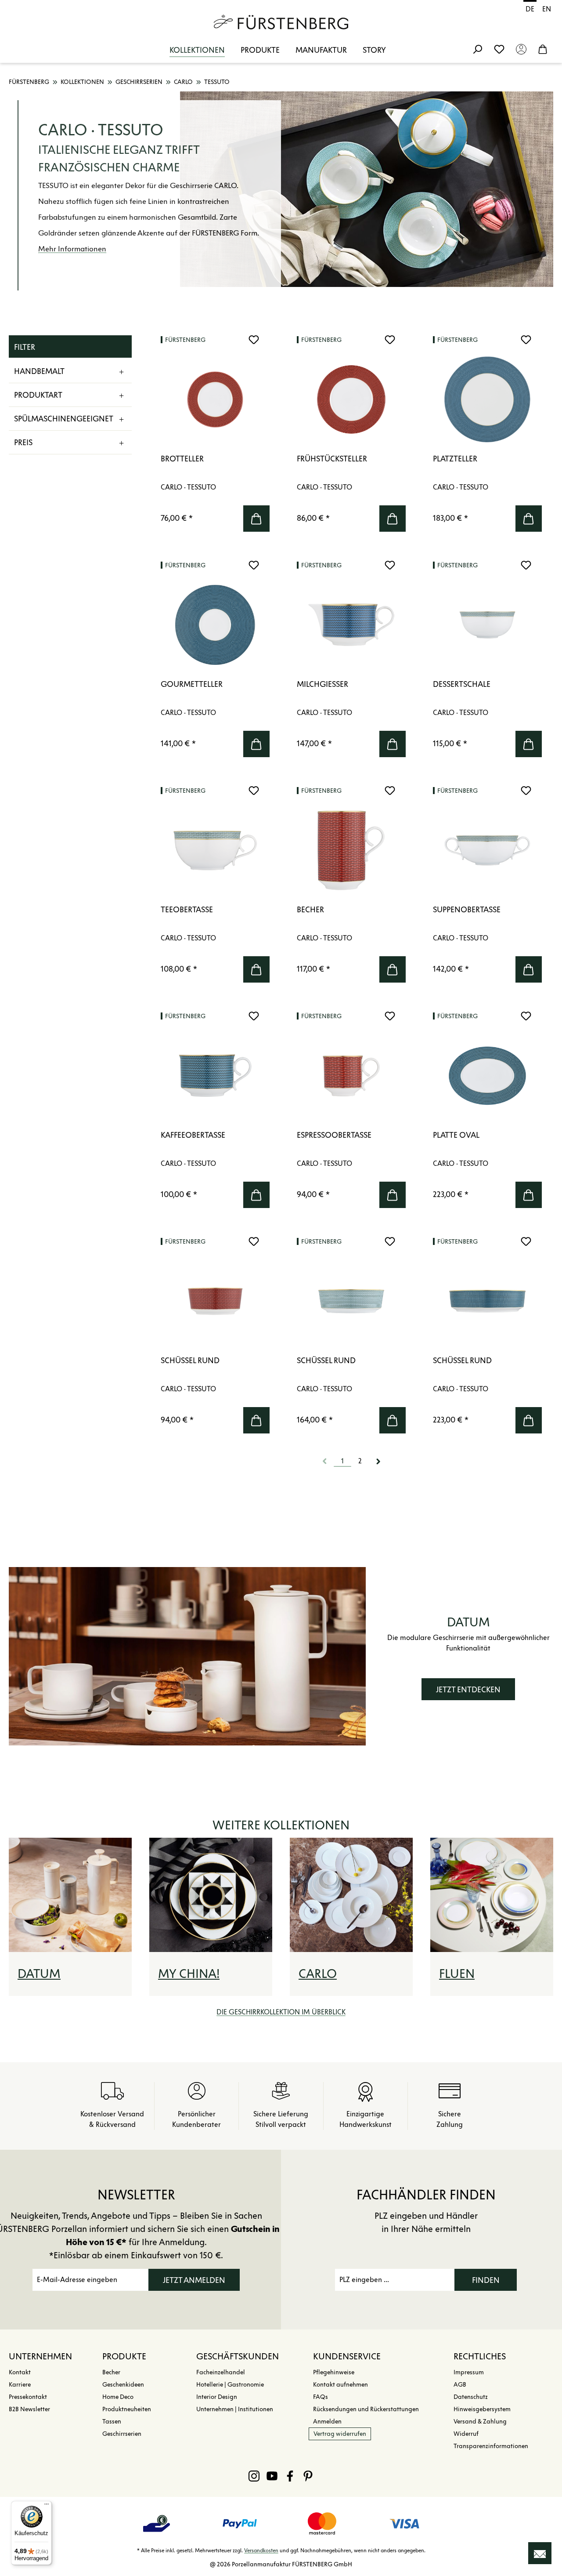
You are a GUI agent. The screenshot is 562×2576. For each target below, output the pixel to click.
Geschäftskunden (238, 2356)
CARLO (318, 1974)
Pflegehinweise (334, 2372)
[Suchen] (477, 49)
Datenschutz (471, 2397)
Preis (23, 443)
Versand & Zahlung (480, 2422)
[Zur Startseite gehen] (281, 22)
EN (547, 9)
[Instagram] (254, 2476)
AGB (460, 2385)
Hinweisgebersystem (482, 2409)
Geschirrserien (122, 2434)
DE (530, 9)
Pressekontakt (28, 2397)
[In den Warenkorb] (256, 519)
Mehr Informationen (72, 249)
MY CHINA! (189, 1974)
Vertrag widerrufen (340, 2434)
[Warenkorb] (543, 49)
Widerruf (466, 2434)
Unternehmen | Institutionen (235, 2409)
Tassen (112, 2422)
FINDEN (486, 2280)
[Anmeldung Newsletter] (540, 2553)
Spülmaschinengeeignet (64, 419)
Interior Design (217, 2397)
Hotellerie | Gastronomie (230, 2385)
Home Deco (118, 2397)
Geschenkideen (123, 2385)
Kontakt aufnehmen (340, 2385)
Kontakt (20, 2372)
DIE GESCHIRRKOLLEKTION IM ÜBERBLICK (281, 2012)
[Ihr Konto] (521, 49)
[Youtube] (272, 2476)
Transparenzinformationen (491, 2446)
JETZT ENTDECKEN (468, 1690)
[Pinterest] (308, 2476)
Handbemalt (39, 371)
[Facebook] (290, 2476)
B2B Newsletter (29, 2409)
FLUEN (457, 1974)
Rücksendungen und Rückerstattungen (366, 2409)
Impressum (469, 2372)
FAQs (321, 2397)
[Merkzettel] (499, 49)
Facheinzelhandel (221, 2372)
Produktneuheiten (127, 2409)
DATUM (39, 1974)
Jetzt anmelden (194, 2280)
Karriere (20, 2385)
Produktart (38, 395)
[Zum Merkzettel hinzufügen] (254, 340)
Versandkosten (261, 2550)
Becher (111, 2372)
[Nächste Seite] (378, 1461)
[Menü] (47, 2506)
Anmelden (327, 2422)
